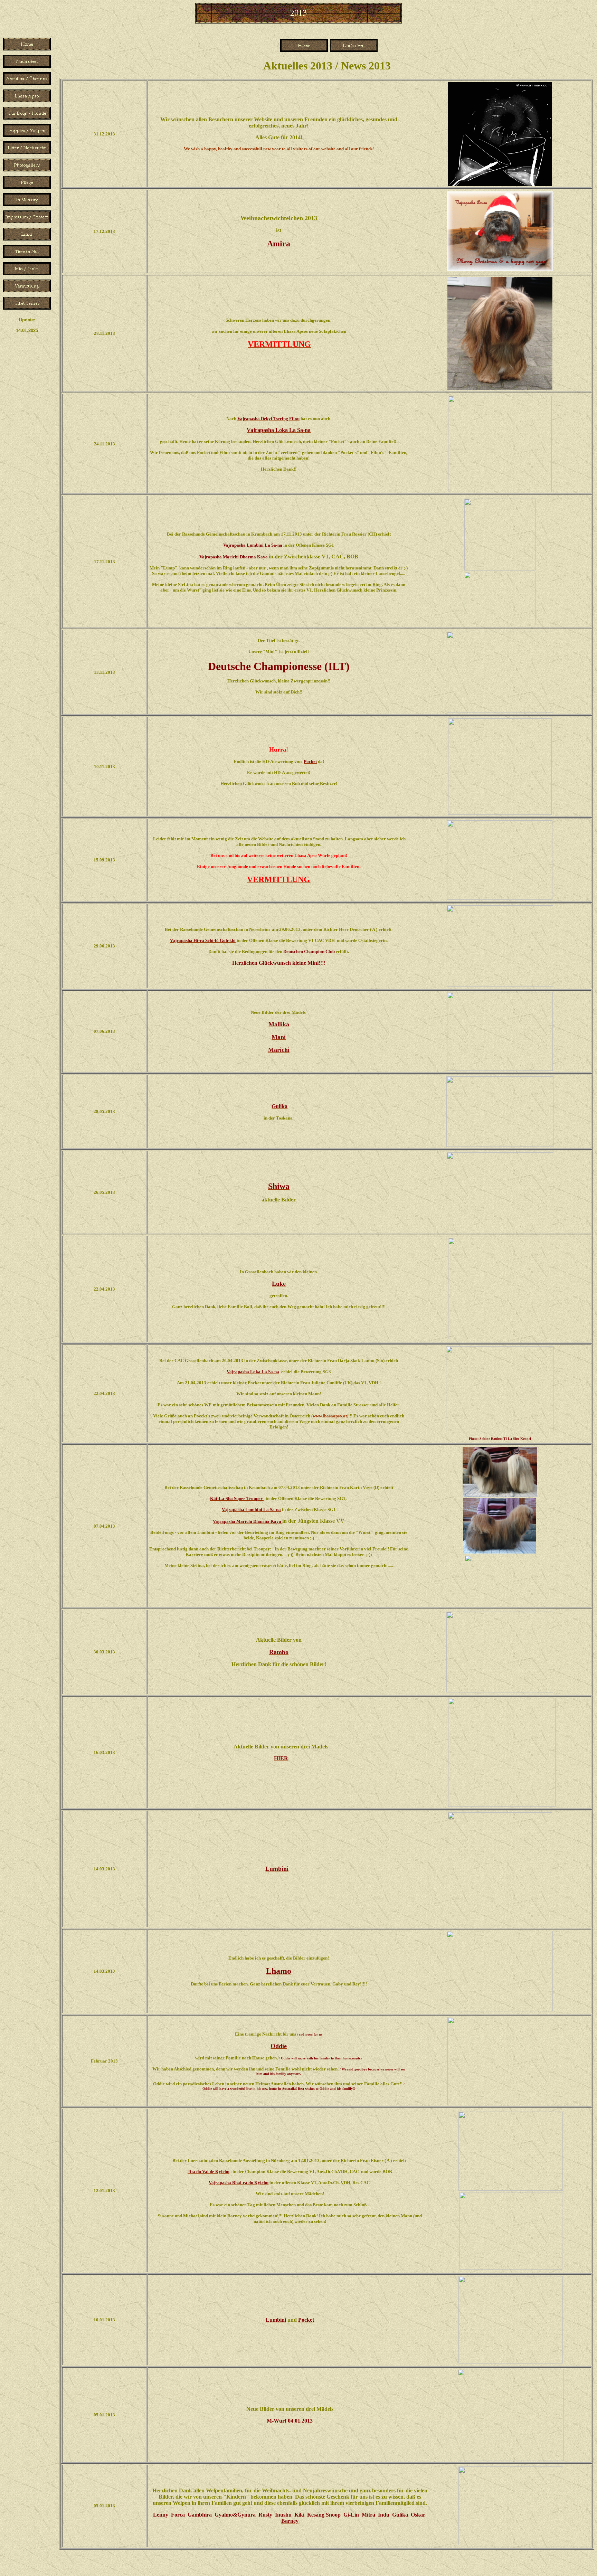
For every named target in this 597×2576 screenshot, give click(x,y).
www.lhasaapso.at (330, 1416)
